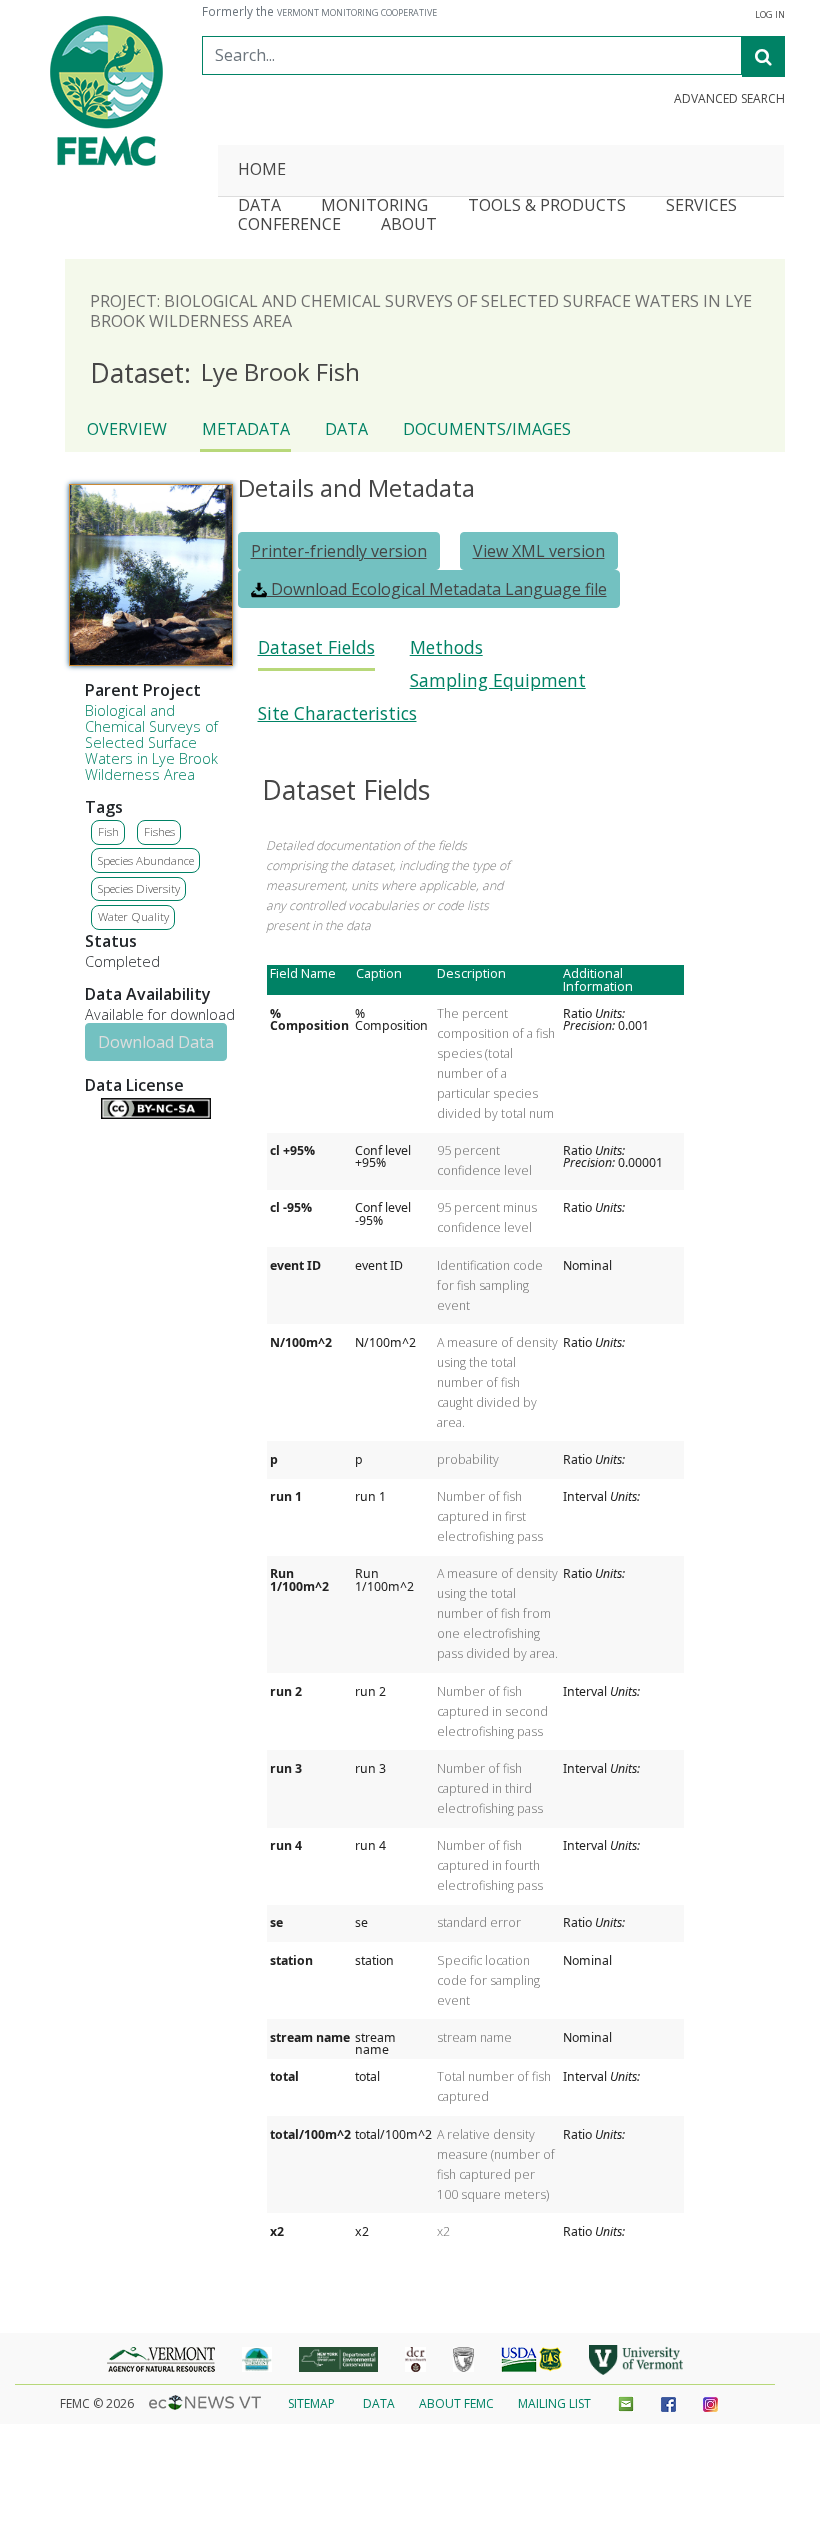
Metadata (246, 429)
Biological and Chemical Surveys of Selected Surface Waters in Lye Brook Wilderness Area (151, 742)
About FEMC (456, 2403)
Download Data (156, 1042)
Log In (770, 15)
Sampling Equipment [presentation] (498, 680)
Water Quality (133, 916)
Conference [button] (289, 225)
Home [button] (262, 170)
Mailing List (554, 2403)
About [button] (409, 225)
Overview (127, 429)
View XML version (539, 551)
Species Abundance (146, 860)
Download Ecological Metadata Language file (437, 589)
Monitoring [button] (374, 206)
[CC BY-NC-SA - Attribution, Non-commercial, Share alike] (156, 1113)
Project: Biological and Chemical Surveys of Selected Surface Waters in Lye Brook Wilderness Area (421, 311)
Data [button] (259, 206)
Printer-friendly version (339, 551)
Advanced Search (729, 99)
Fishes (159, 831)
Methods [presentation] (446, 647)
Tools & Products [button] (547, 206)
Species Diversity (139, 888)
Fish (108, 831)
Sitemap (311, 2403)
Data (346, 429)
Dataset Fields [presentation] (316, 647)
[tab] (316, 653)
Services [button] (701, 206)
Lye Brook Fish (225, 373)
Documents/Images (487, 429)
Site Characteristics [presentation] (337, 713)
